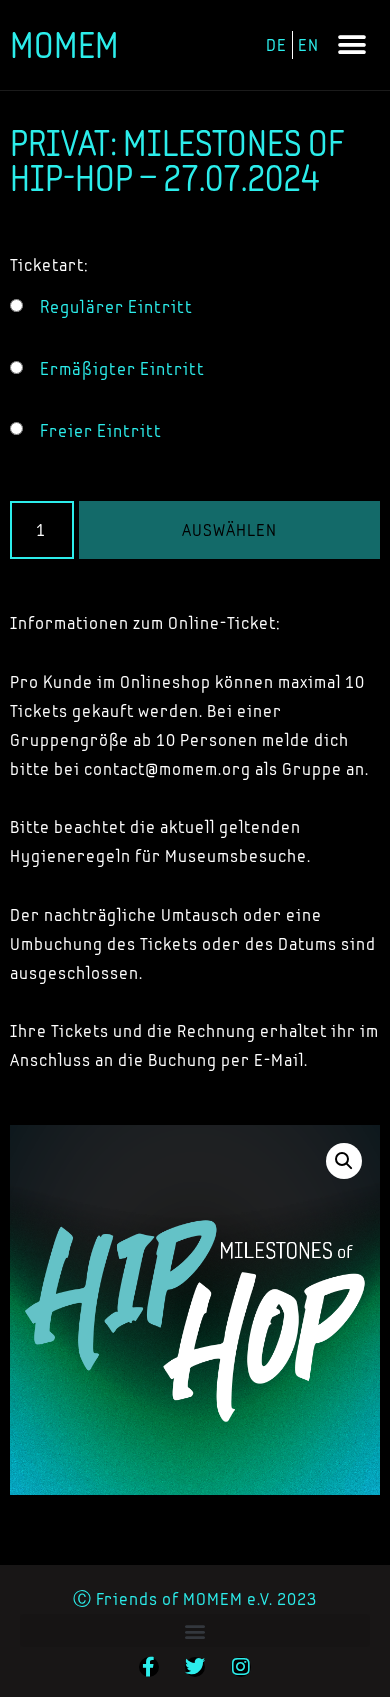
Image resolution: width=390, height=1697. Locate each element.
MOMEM (64, 45)
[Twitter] (195, 1667)
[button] (352, 45)
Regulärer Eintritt (116, 307)
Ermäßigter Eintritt (122, 369)
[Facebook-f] (149, 1667)
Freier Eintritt (101, 431)
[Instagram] (241, 1667)
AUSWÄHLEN (229, 529)
